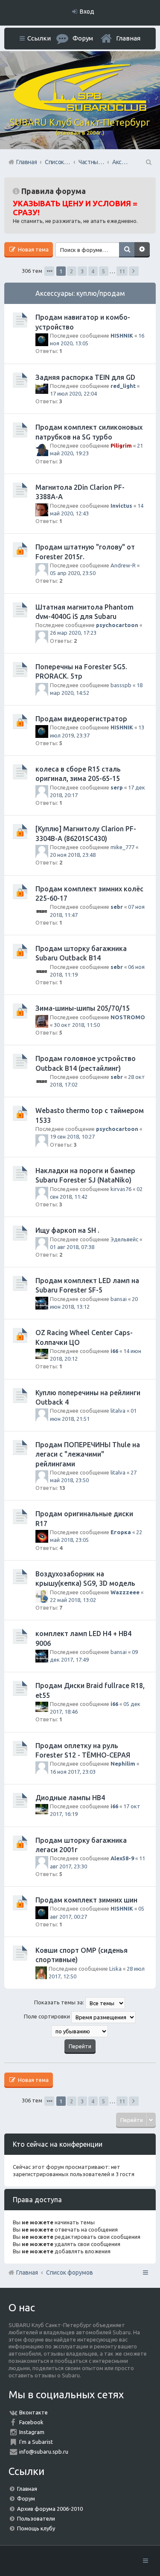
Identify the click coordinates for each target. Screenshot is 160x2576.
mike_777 (122, 847)
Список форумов (70, 2272)
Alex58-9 (122, 1858)
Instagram (32, 2432)
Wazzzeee (125, 1592)
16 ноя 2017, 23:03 (73, 1772)
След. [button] (134, 271)
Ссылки (39, 38)
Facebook (31, 2422)
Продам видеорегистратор (81, 719)
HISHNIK (122, 335)
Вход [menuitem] (87, 12)
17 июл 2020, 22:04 (73, 393)
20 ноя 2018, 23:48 (73, 855)
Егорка (121, 1532)
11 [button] (122, 271)
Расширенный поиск (142, 250)
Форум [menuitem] (83, 38)
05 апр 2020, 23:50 (73, 573)
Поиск (127, 250)
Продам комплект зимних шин (86, 1900)
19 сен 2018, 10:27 (72, 1136)
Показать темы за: (60, 2002)
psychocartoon (117, 625)
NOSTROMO (128, 1017)
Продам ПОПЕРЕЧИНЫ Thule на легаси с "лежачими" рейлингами (88, 1454)
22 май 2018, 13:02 (73, 1600)
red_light (123, 386)
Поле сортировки (48, 2016)
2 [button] (71, 271)
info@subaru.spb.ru (44, 2452)
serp (117, 787)
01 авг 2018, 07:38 (72, 1247)
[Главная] (80, 109)
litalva (118, 1411)
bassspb (121, 685)
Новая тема (33, 249)
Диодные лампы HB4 (70, 1798)
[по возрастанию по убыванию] (80, 2031)
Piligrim (121, 445)
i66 (114, 1351)
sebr (117, 907)
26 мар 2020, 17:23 (73, 633)
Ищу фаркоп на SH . (67, 1230)
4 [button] (93, 271)
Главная (128, 38)
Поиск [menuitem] (148, 162)
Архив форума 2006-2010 (50, 2509)
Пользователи (36, 2518)
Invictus (121, 506)
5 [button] (103, 271)
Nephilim (123, 1764)
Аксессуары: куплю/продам (80, 293)
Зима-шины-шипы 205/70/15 (83, 1008)
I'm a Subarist (36, 2442)
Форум (26, 2498)
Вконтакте (33, 2412)
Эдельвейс (124, 1239)
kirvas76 (121, 1189)
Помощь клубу (36, 2528)
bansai (119, 1299)
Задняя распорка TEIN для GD (85, 377)
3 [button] (82, 271)
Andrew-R (123, 565)
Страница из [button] (49, 271)
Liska (115, 1969)
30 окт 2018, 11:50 (77, 1025)
